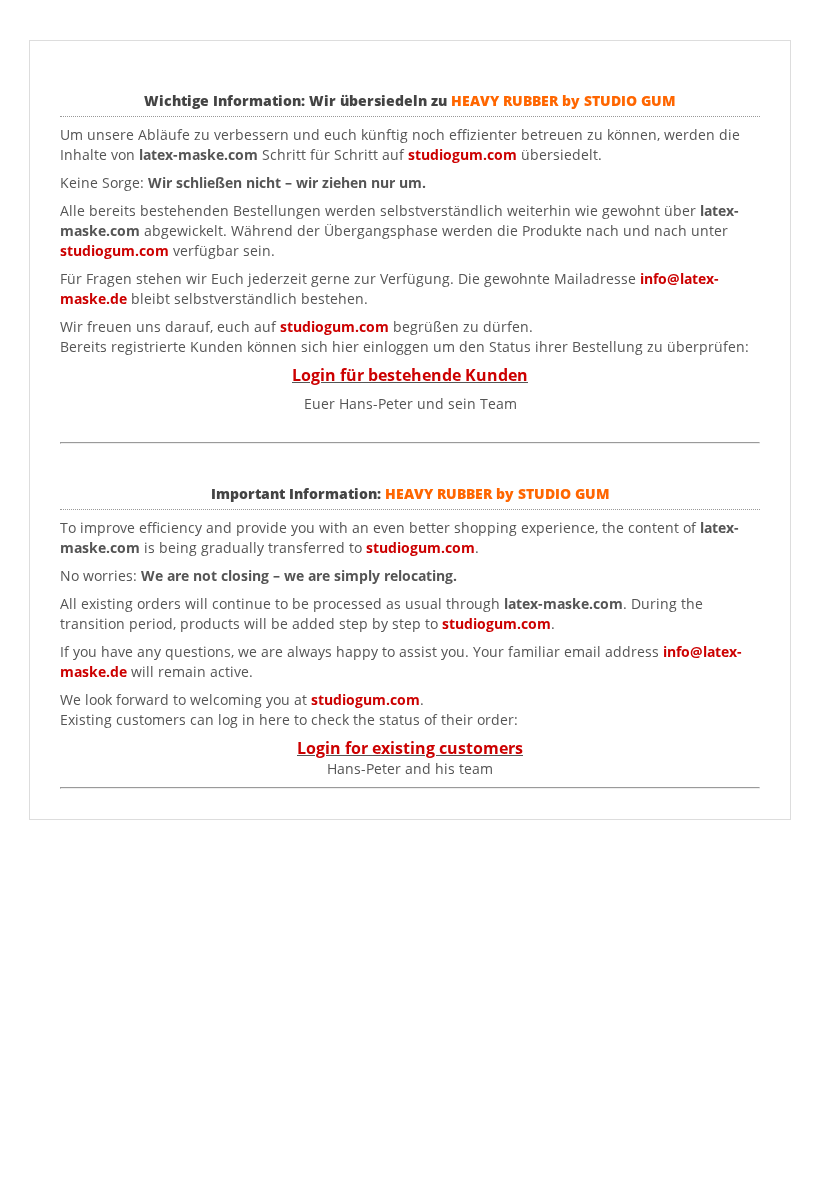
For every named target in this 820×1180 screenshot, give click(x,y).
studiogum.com (114, 250)
